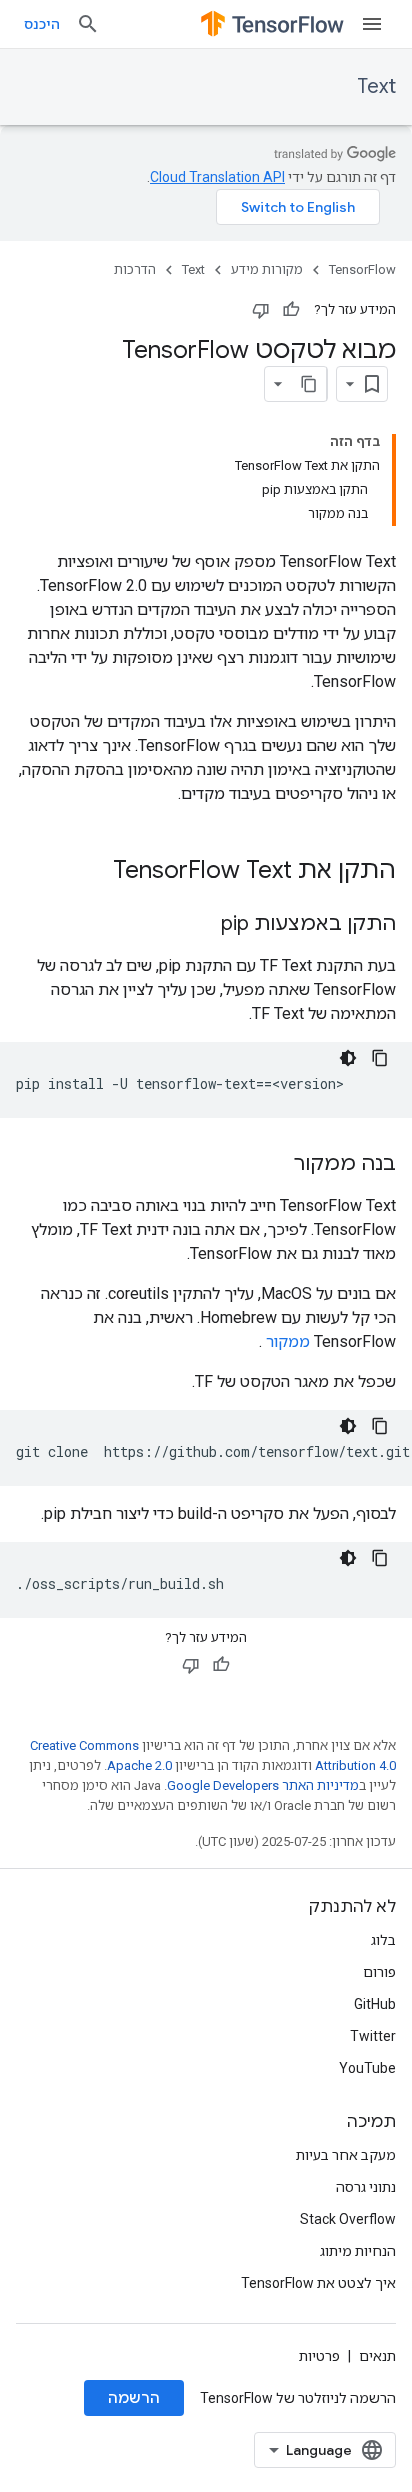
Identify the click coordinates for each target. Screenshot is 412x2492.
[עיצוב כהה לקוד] (348, 1058)
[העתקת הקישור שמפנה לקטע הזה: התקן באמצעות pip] (201, 925)
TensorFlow (362, 269)
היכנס (42, 24)
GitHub (375, 2004)
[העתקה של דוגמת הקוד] (380, 1058)
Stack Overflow (348, 2219)
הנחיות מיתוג (358, 2251)
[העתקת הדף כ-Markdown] (309, 384)
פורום (379, 1972)
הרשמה (134, 2398)
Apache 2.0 (139, 1765)
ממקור (288, 1341)
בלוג (383, 1940)
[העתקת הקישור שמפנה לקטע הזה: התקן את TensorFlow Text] (93, 872)
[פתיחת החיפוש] (88, 24)
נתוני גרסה (366, 2187)
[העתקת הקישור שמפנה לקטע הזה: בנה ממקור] (274, 1165)
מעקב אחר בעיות (346, 2155)
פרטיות (319, 2356)
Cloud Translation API (217, 177)
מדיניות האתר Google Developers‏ (263, 1785)
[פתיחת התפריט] (372, 24)
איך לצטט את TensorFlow (318, 2283)
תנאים (377, 2356)
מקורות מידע (267, 269)
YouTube (367, 2068)
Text (376, 86)
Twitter (373, 2036)
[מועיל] (291, 310)
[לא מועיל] (261, 310)
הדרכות (135, 269)
